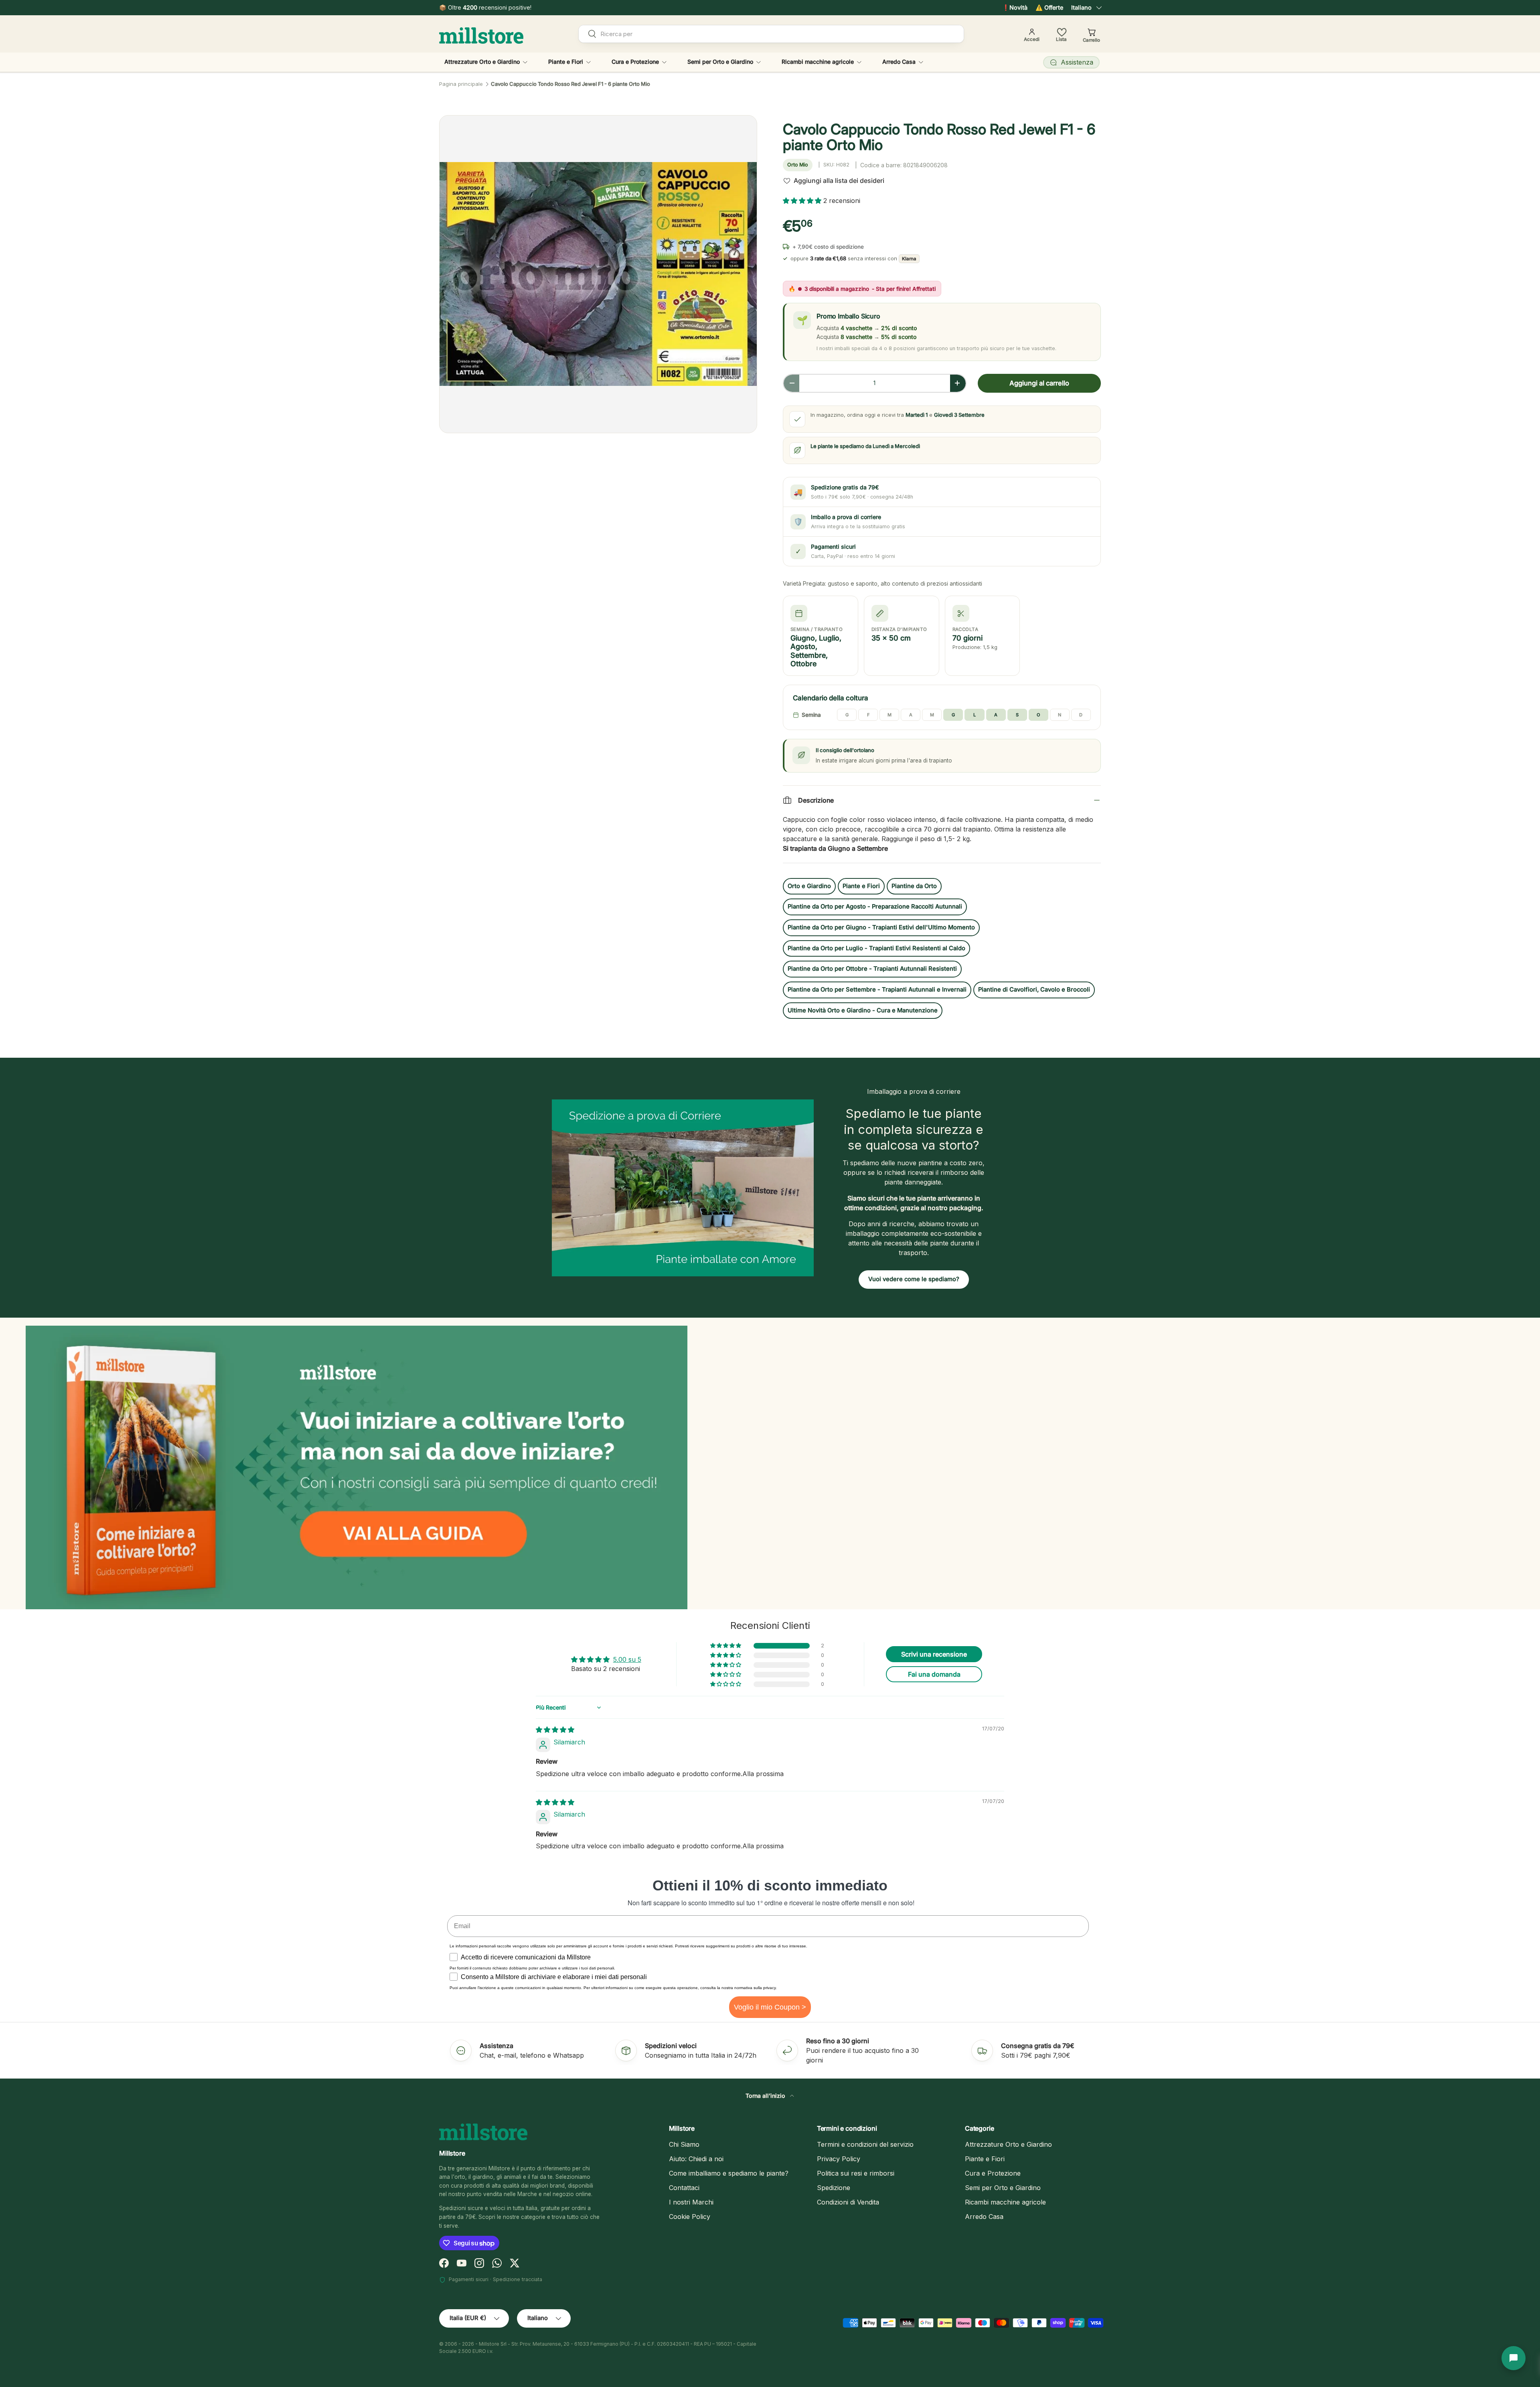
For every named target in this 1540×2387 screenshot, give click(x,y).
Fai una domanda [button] (934, 1674)
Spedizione (834, 2188)
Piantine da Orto (914, 886)
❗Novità (1015, 7)
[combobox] (771, 34)
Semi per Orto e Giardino (720, 62)
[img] (555, 1730)
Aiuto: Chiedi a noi (696, 2159)
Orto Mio (798, 165)
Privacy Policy (839, 2159)
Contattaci (684, 2188)
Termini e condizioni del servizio (865, 2144)
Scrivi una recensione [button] (934, 1654)
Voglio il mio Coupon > (770, 2007)
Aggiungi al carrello (1039, 383)
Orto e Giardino (809, 886)
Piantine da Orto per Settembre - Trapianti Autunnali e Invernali (877, 990)
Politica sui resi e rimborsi (856, 2173)
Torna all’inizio (766, 2096)
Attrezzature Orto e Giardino (482, 62)
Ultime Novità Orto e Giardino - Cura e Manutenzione (863, 1010)
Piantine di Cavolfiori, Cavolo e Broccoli (1034, 990)
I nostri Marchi (691, 2202)
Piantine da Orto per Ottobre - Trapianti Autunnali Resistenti (872, 969)
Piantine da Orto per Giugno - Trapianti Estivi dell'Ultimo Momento (881, 927)
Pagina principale (461, 84)
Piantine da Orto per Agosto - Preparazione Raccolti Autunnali (875, 907)
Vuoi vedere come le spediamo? (914, 1279)
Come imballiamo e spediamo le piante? (729, 2173)
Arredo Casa (899, 62)
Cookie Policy (690, 2217)
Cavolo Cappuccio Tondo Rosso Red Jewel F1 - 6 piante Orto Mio (570, 84)
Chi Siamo (684, 2144)
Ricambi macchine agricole (818, 62)
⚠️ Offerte (1049, 7)
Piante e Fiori (566, 62)
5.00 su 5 (627, 1659)
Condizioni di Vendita (848, 2202)
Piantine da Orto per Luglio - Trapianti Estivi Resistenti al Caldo (876, 948)
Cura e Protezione (635, 62)
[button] (803, 201)
